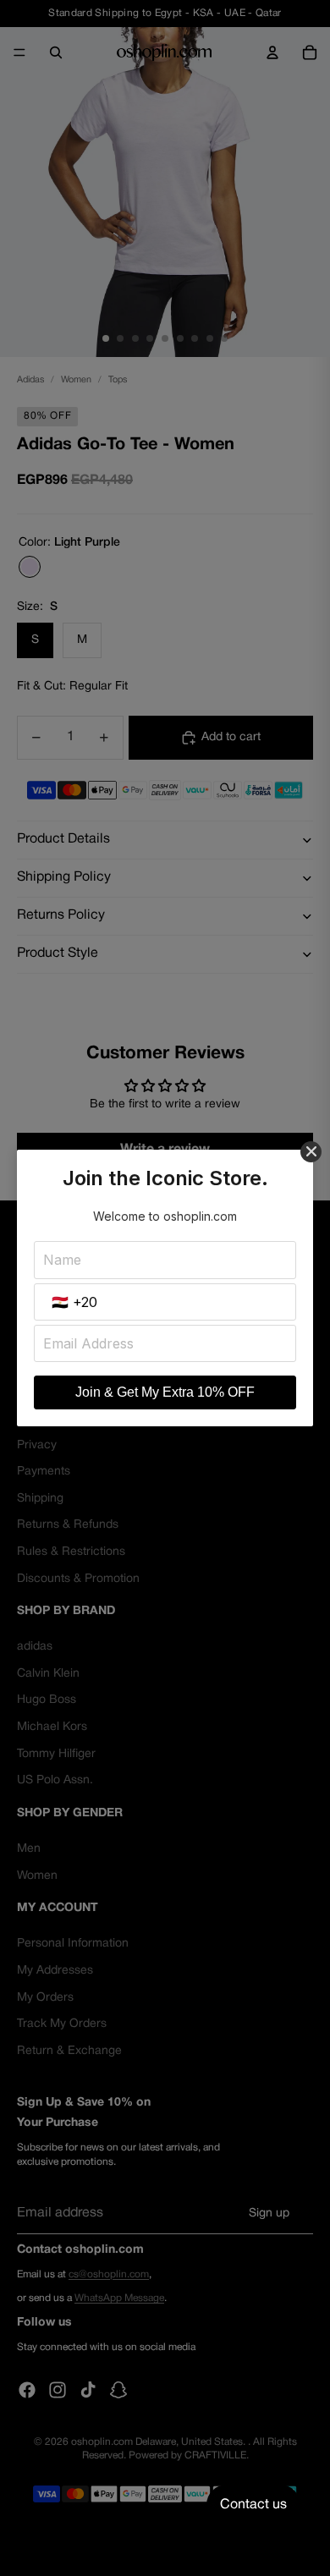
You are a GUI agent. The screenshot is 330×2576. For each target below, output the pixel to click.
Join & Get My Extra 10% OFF (165, 1392)
